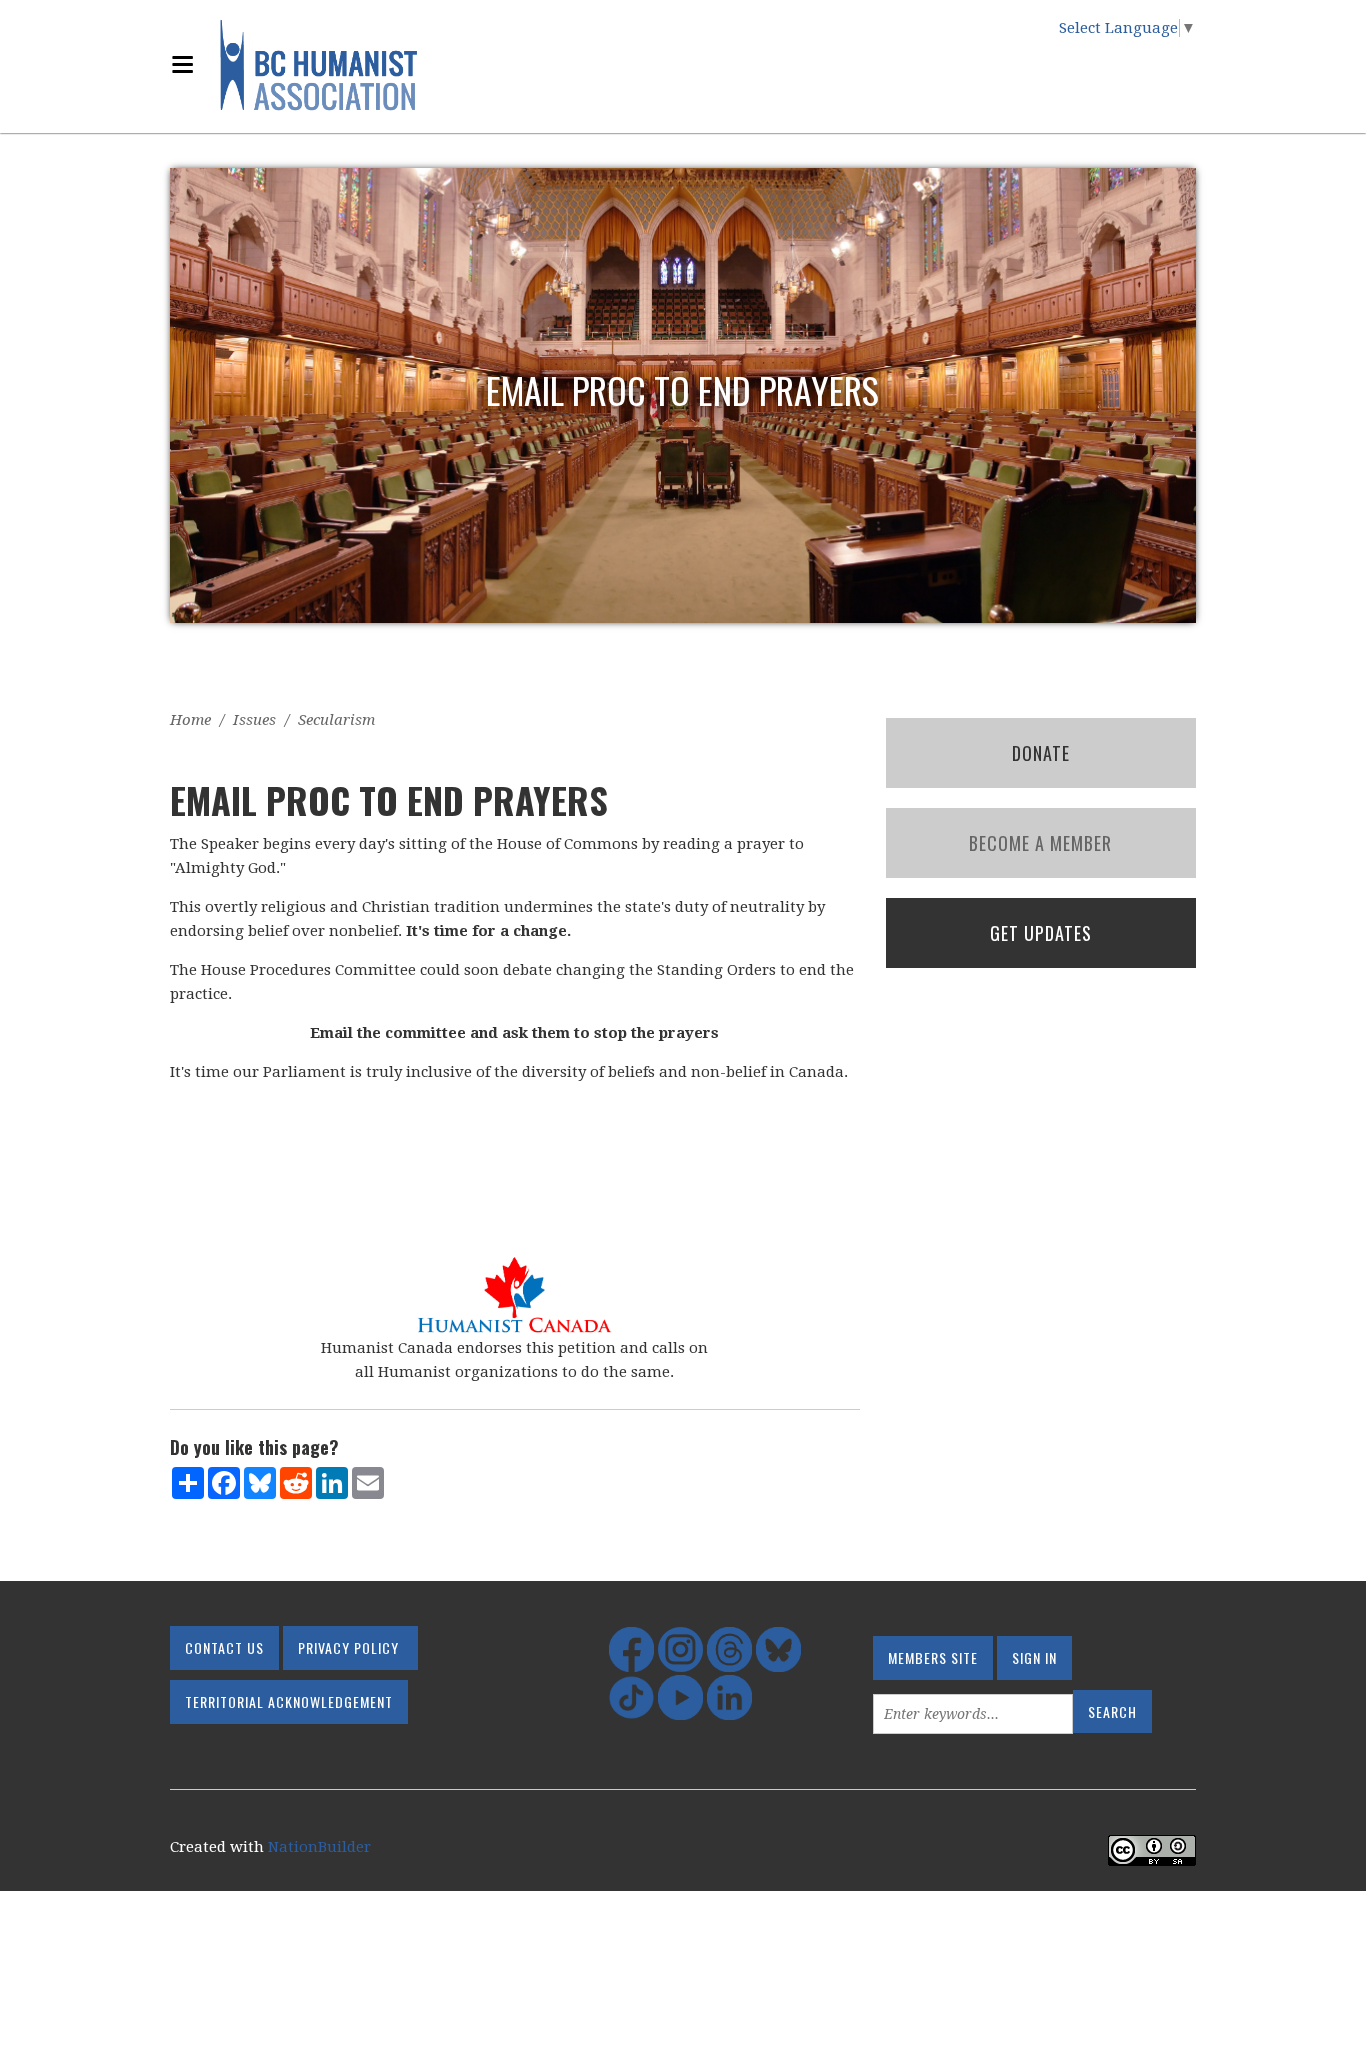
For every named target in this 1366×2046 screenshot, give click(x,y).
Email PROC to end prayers (682, 389)
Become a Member (1040, 843)
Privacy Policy (348, 1647)
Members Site (933, 1657)
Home (190, 720)
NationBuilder (319, 1847)
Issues (254, 720)
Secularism (336, 720)
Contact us (224, 1647)
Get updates (1041, 933)
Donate (1041, 753)
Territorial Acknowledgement (289, 1701)
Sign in (1034, 1657)
